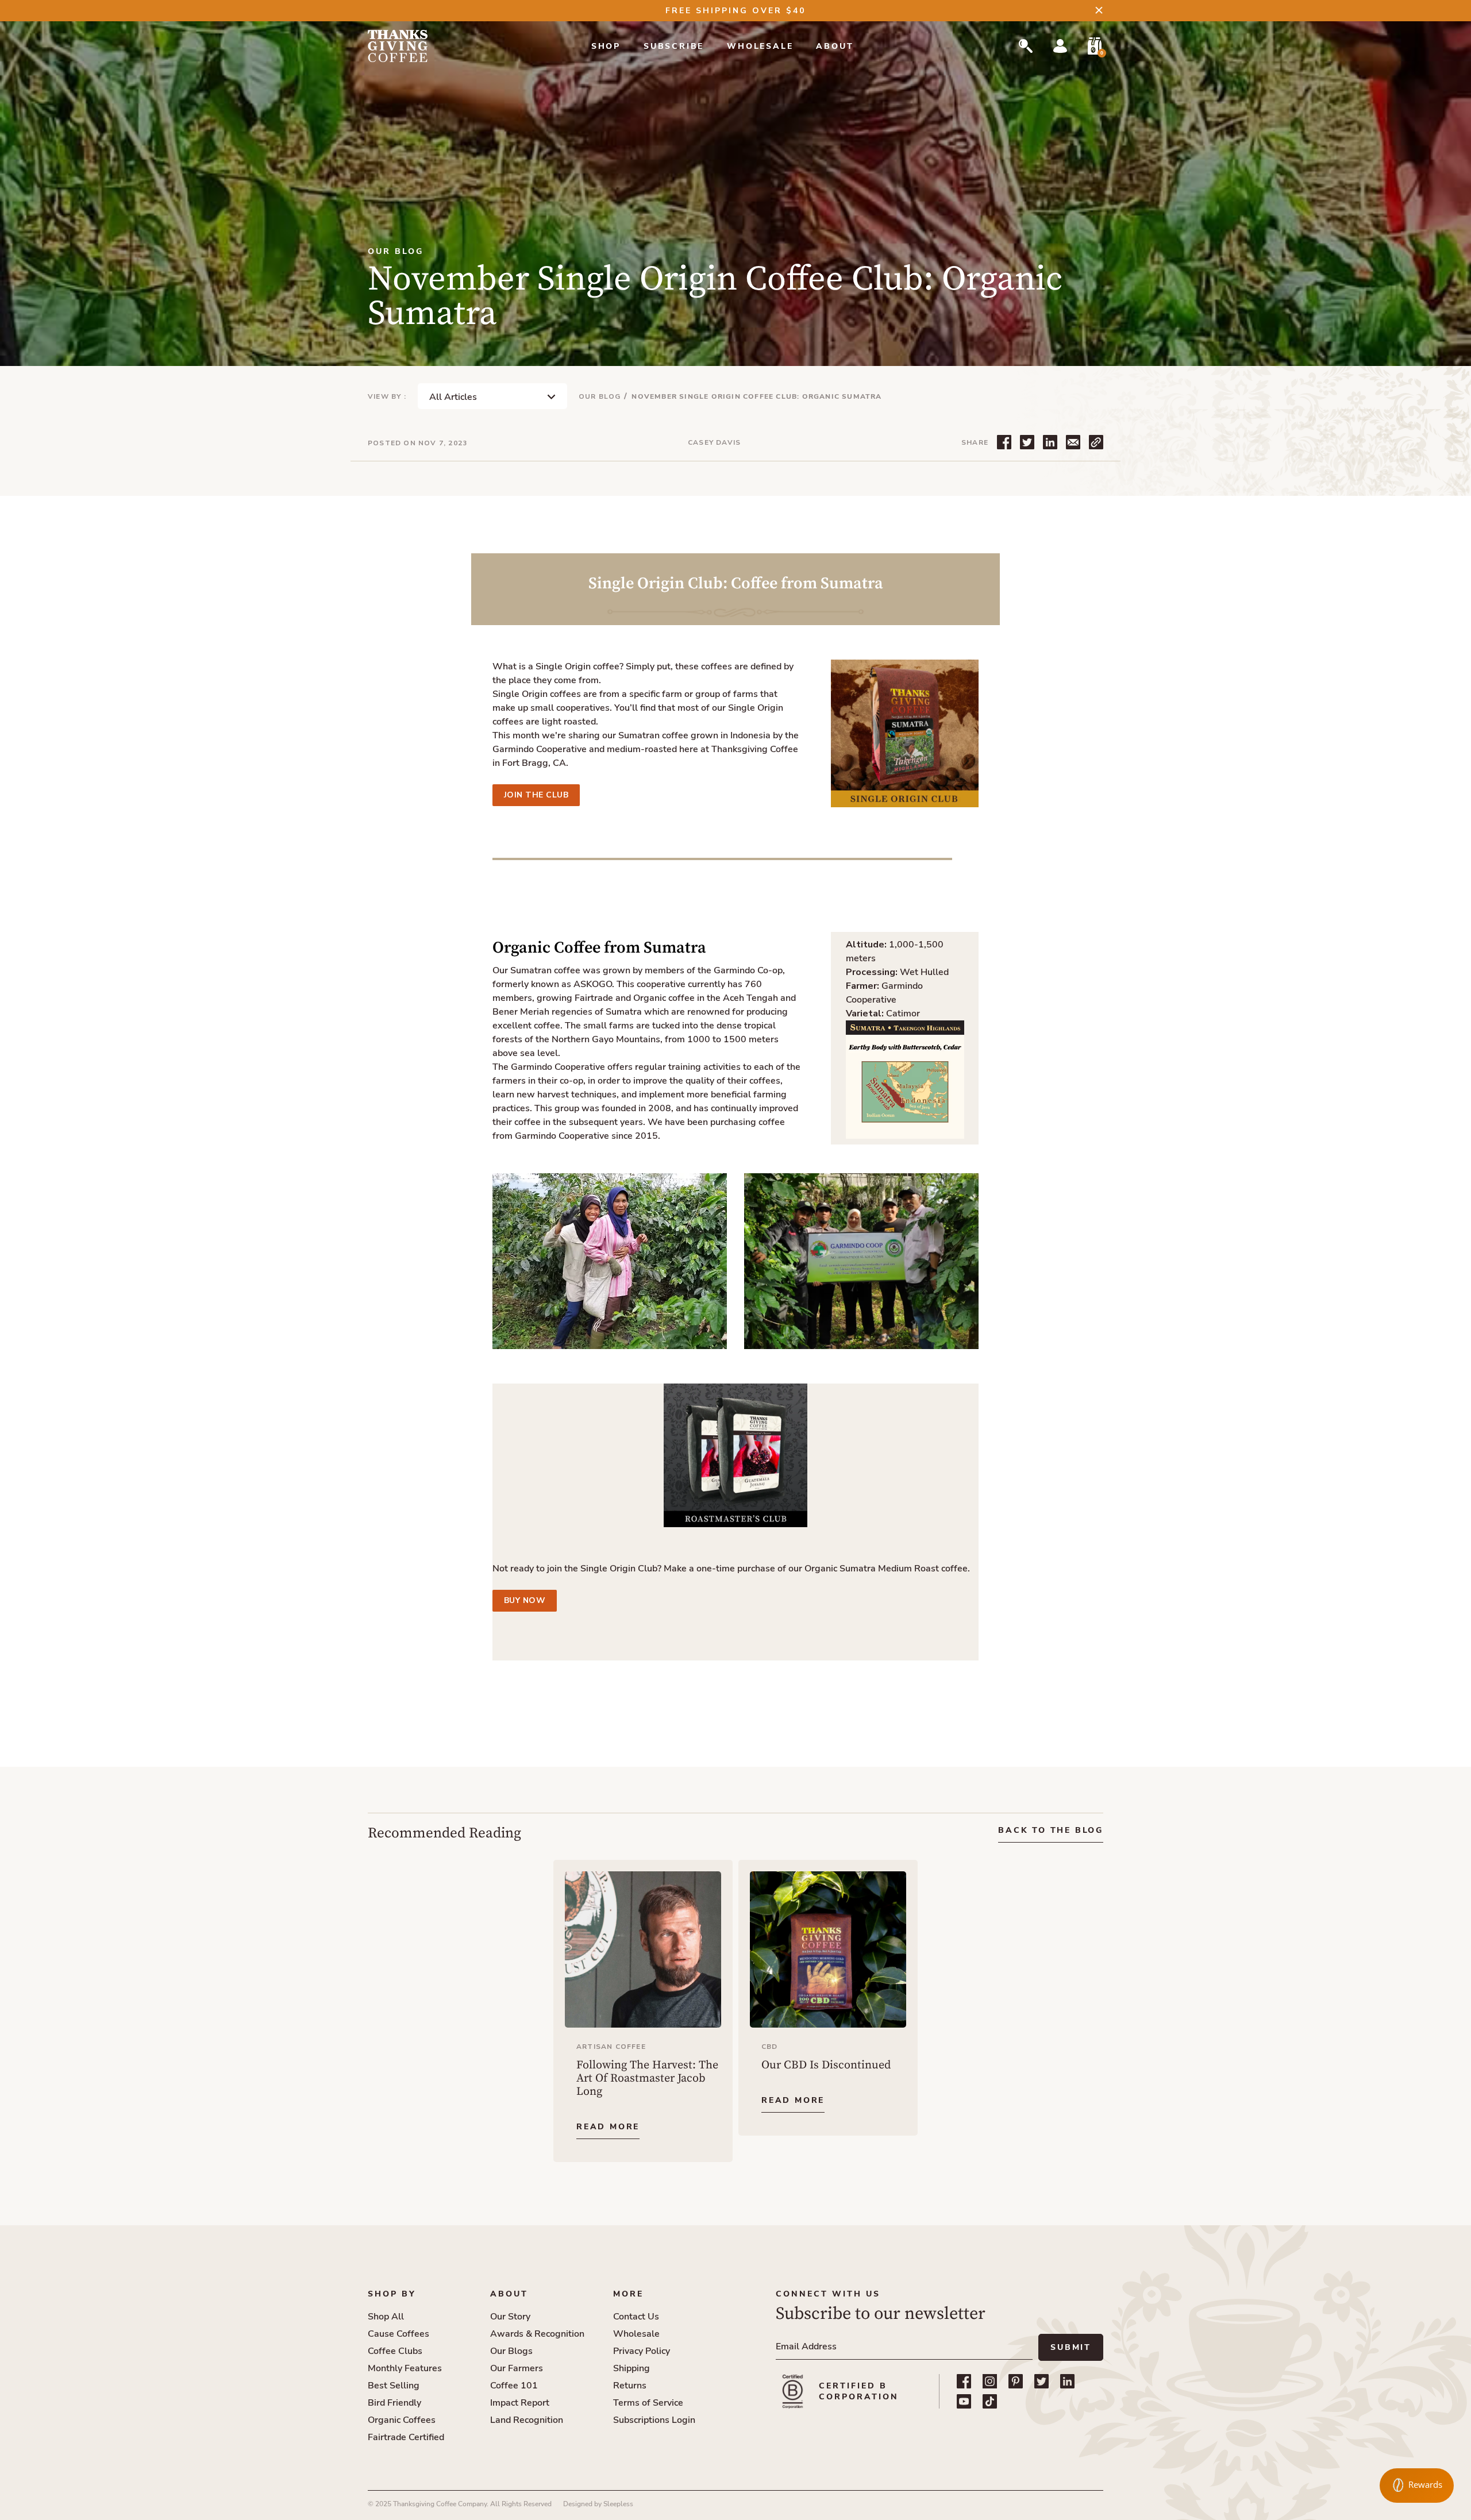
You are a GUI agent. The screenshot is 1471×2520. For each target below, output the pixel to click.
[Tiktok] (990, 2401)
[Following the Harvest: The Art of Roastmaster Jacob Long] (643, 2011)
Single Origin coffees (537, 694)
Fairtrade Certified (406, 2437)
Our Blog (600, 396)
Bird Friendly (394, 2403)
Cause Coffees (398, 2334)
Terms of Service (648, 2403)
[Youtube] (964, 2401)
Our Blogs (511, 2351)
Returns (630, 2386)
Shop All (386, 2317)
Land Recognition (527, 2420)
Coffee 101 (514, 2386)
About (835, 46)
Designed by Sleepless (598, 2504)
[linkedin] (1067, 2381)
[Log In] (1060, 46)
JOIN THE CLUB (536, 795)
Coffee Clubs (395, 2351)
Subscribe (674, 46)
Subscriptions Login (654, 2420)
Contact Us (636, 2317)
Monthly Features (405, 2368)
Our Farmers (517, 2368)
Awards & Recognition (537, 2334)
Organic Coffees (402, 2420)
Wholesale (760, 46)
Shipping (631, 2368)
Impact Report (520, 2403)
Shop (606, 46)
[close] (1099, 10)
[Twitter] (1041, 2381)
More (628, 2294)
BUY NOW (525, 1600)
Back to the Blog (1051, 1830)
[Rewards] (1417, 2486)
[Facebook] (964, 2381)
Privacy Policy (642, 2351)
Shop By (392, 2294)
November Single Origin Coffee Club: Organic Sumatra (756, 396)
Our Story (510, 2317)
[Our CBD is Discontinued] (828, 1998)
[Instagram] (990, 2381)
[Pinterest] (1016, 2381)
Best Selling (394, 2386)
